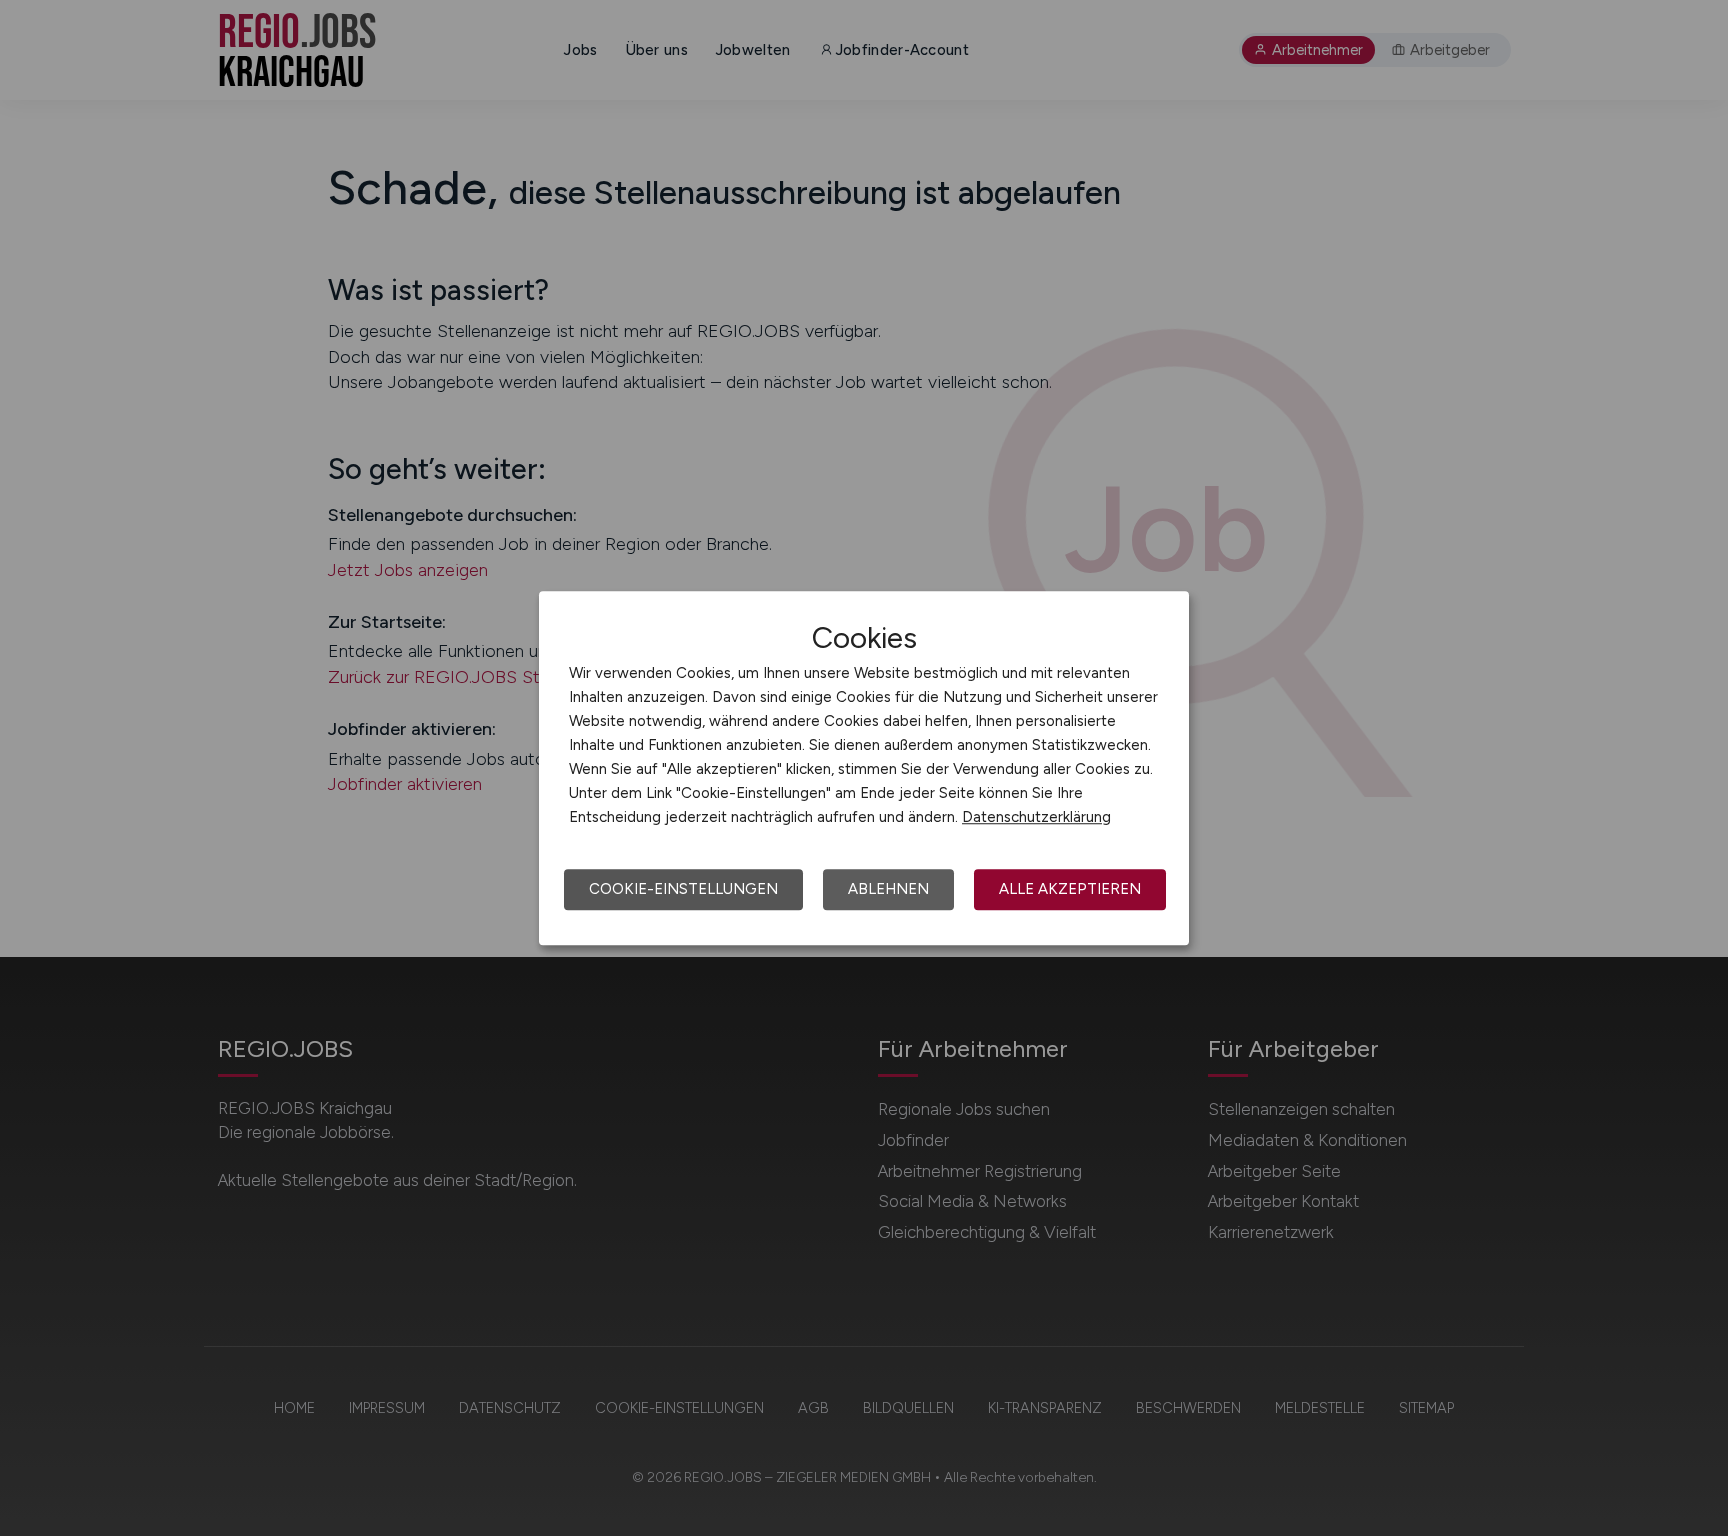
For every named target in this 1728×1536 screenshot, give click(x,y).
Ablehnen (888, 889)
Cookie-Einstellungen (683, 889)
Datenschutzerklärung (1036, 817)
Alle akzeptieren (1070, 889)
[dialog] (864, 768)
